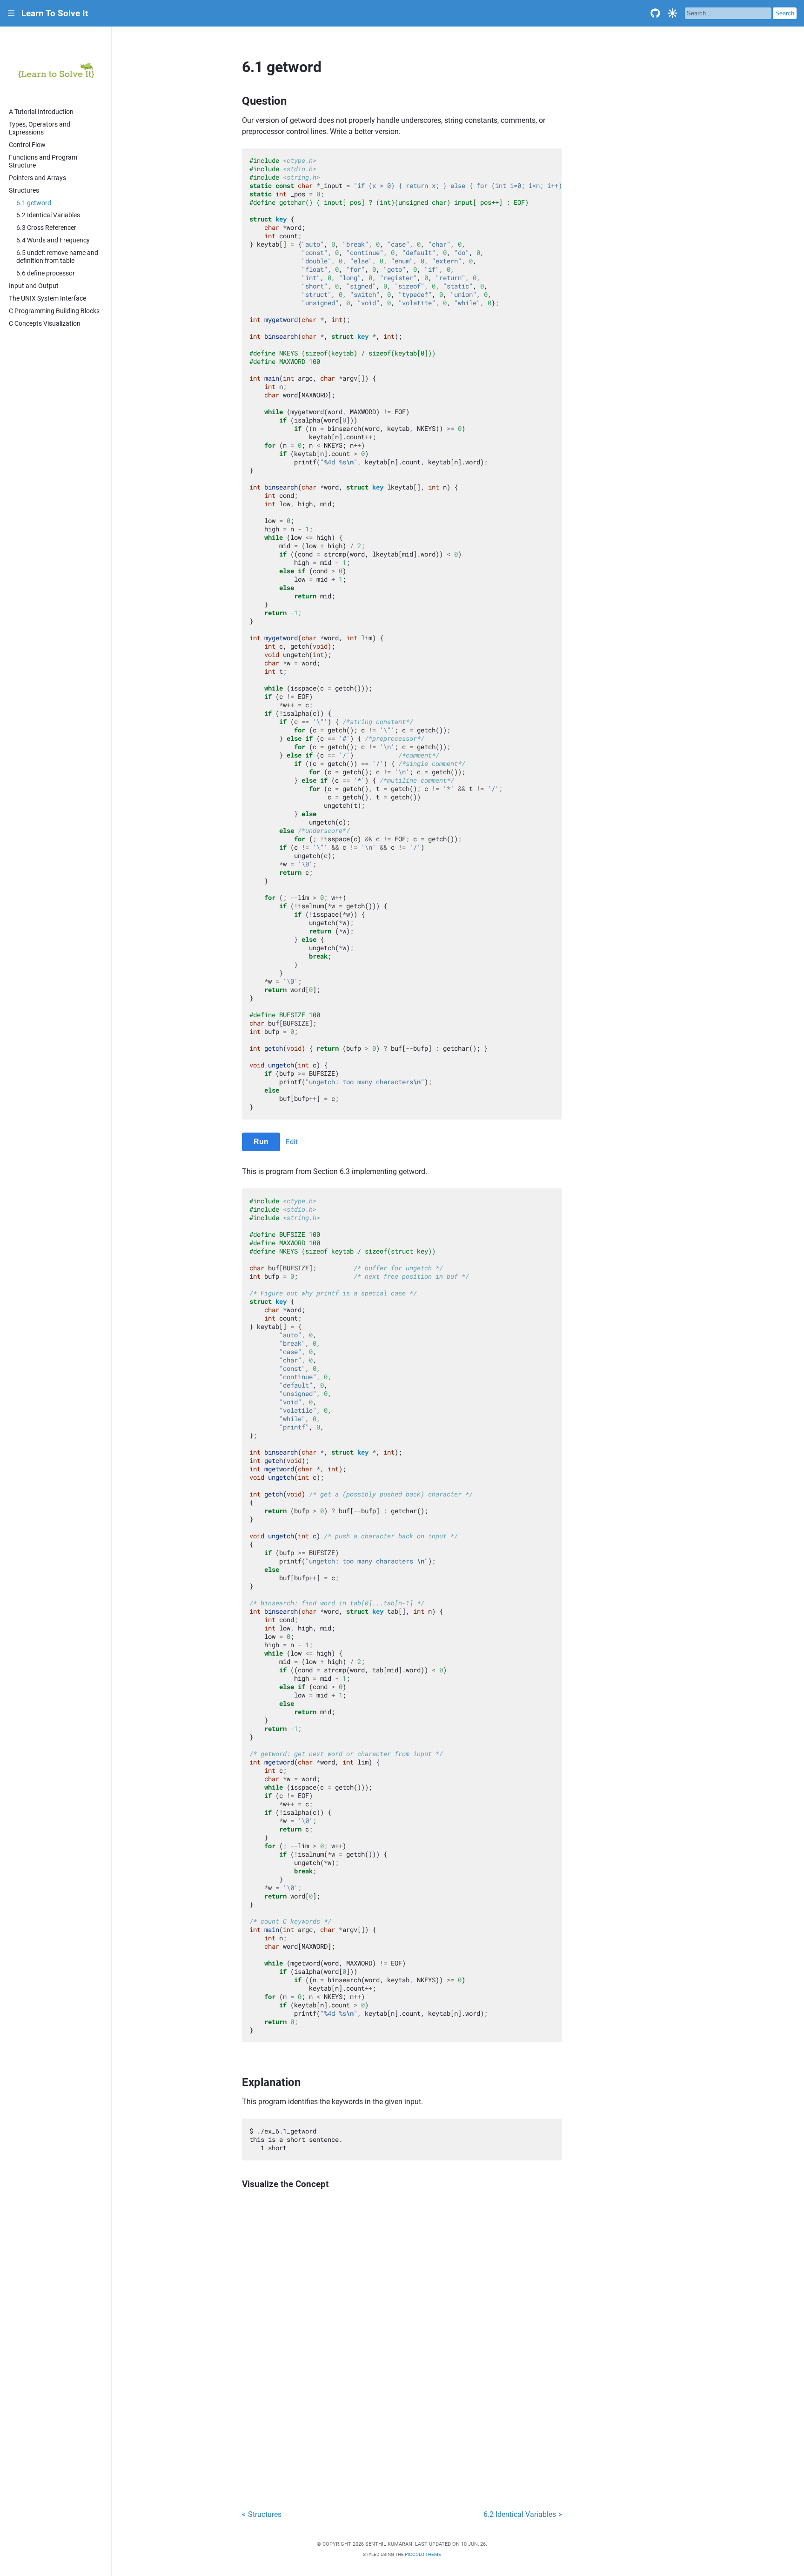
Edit (292, 1142)
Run (261, 1142)
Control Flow (27, 145)
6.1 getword (34, 203)
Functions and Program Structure (43, 161)
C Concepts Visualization (45, 324)
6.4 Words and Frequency (53, 240)
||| (11, 13)
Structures (24, 191)
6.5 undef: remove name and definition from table (57, 257)
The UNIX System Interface (47, 299)
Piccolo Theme (423, 2554)
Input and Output (34, 286)
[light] (673, 13)
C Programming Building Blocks (54, 311)
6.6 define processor (46, 273)
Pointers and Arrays (37, 178)
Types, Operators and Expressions (40, 128)
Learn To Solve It (55, 13)
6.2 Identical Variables (48, 215)
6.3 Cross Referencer (46, 228)
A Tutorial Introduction (41, 112)
